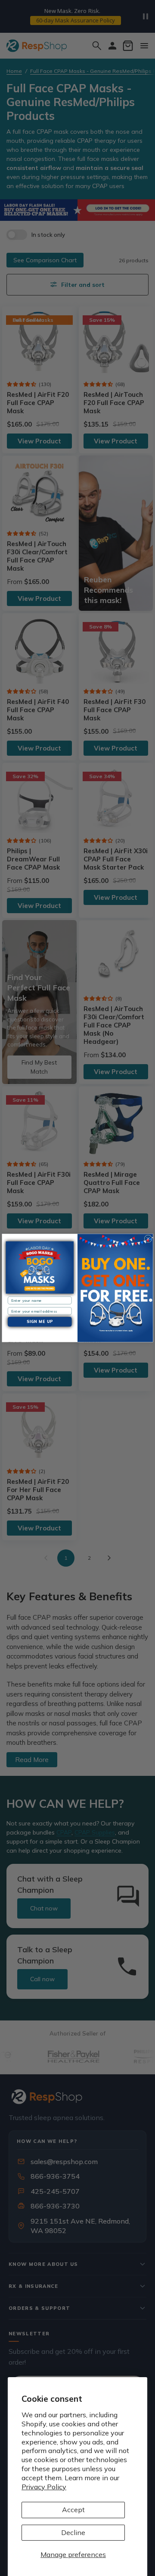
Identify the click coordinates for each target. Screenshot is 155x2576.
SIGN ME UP (40, 1322)
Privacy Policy (44, 2487)
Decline (73, 2532)
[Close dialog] (148, 1239)
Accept (73, 2510)
